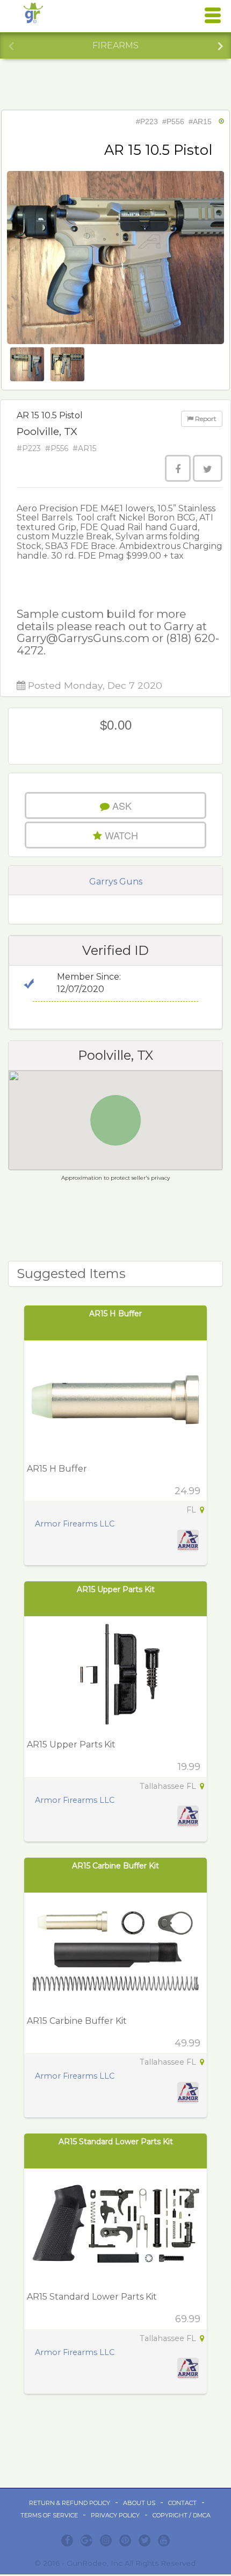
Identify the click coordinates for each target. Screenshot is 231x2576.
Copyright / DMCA (182, 2515)
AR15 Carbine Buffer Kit (115, 1866)
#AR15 (200, 122)
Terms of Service (49, 2515)
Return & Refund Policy (70, 2503)
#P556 (173, 122)
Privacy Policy (115, 2515)
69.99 (188, 2319)
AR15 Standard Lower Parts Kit (116, 2142)
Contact (182, 2503)
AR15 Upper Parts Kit (116, 1589)
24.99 (187, 1491)
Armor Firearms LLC (75, 1524)
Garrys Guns (116, 882)
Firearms (115, 45)
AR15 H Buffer (115, 1314)
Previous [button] (11, 45)
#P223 (147, 122)
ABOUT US (139, 2503)
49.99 (187, 2043)
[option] (115, 46)
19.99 (189, 1767)
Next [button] (220, 45)
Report (205, 419)
